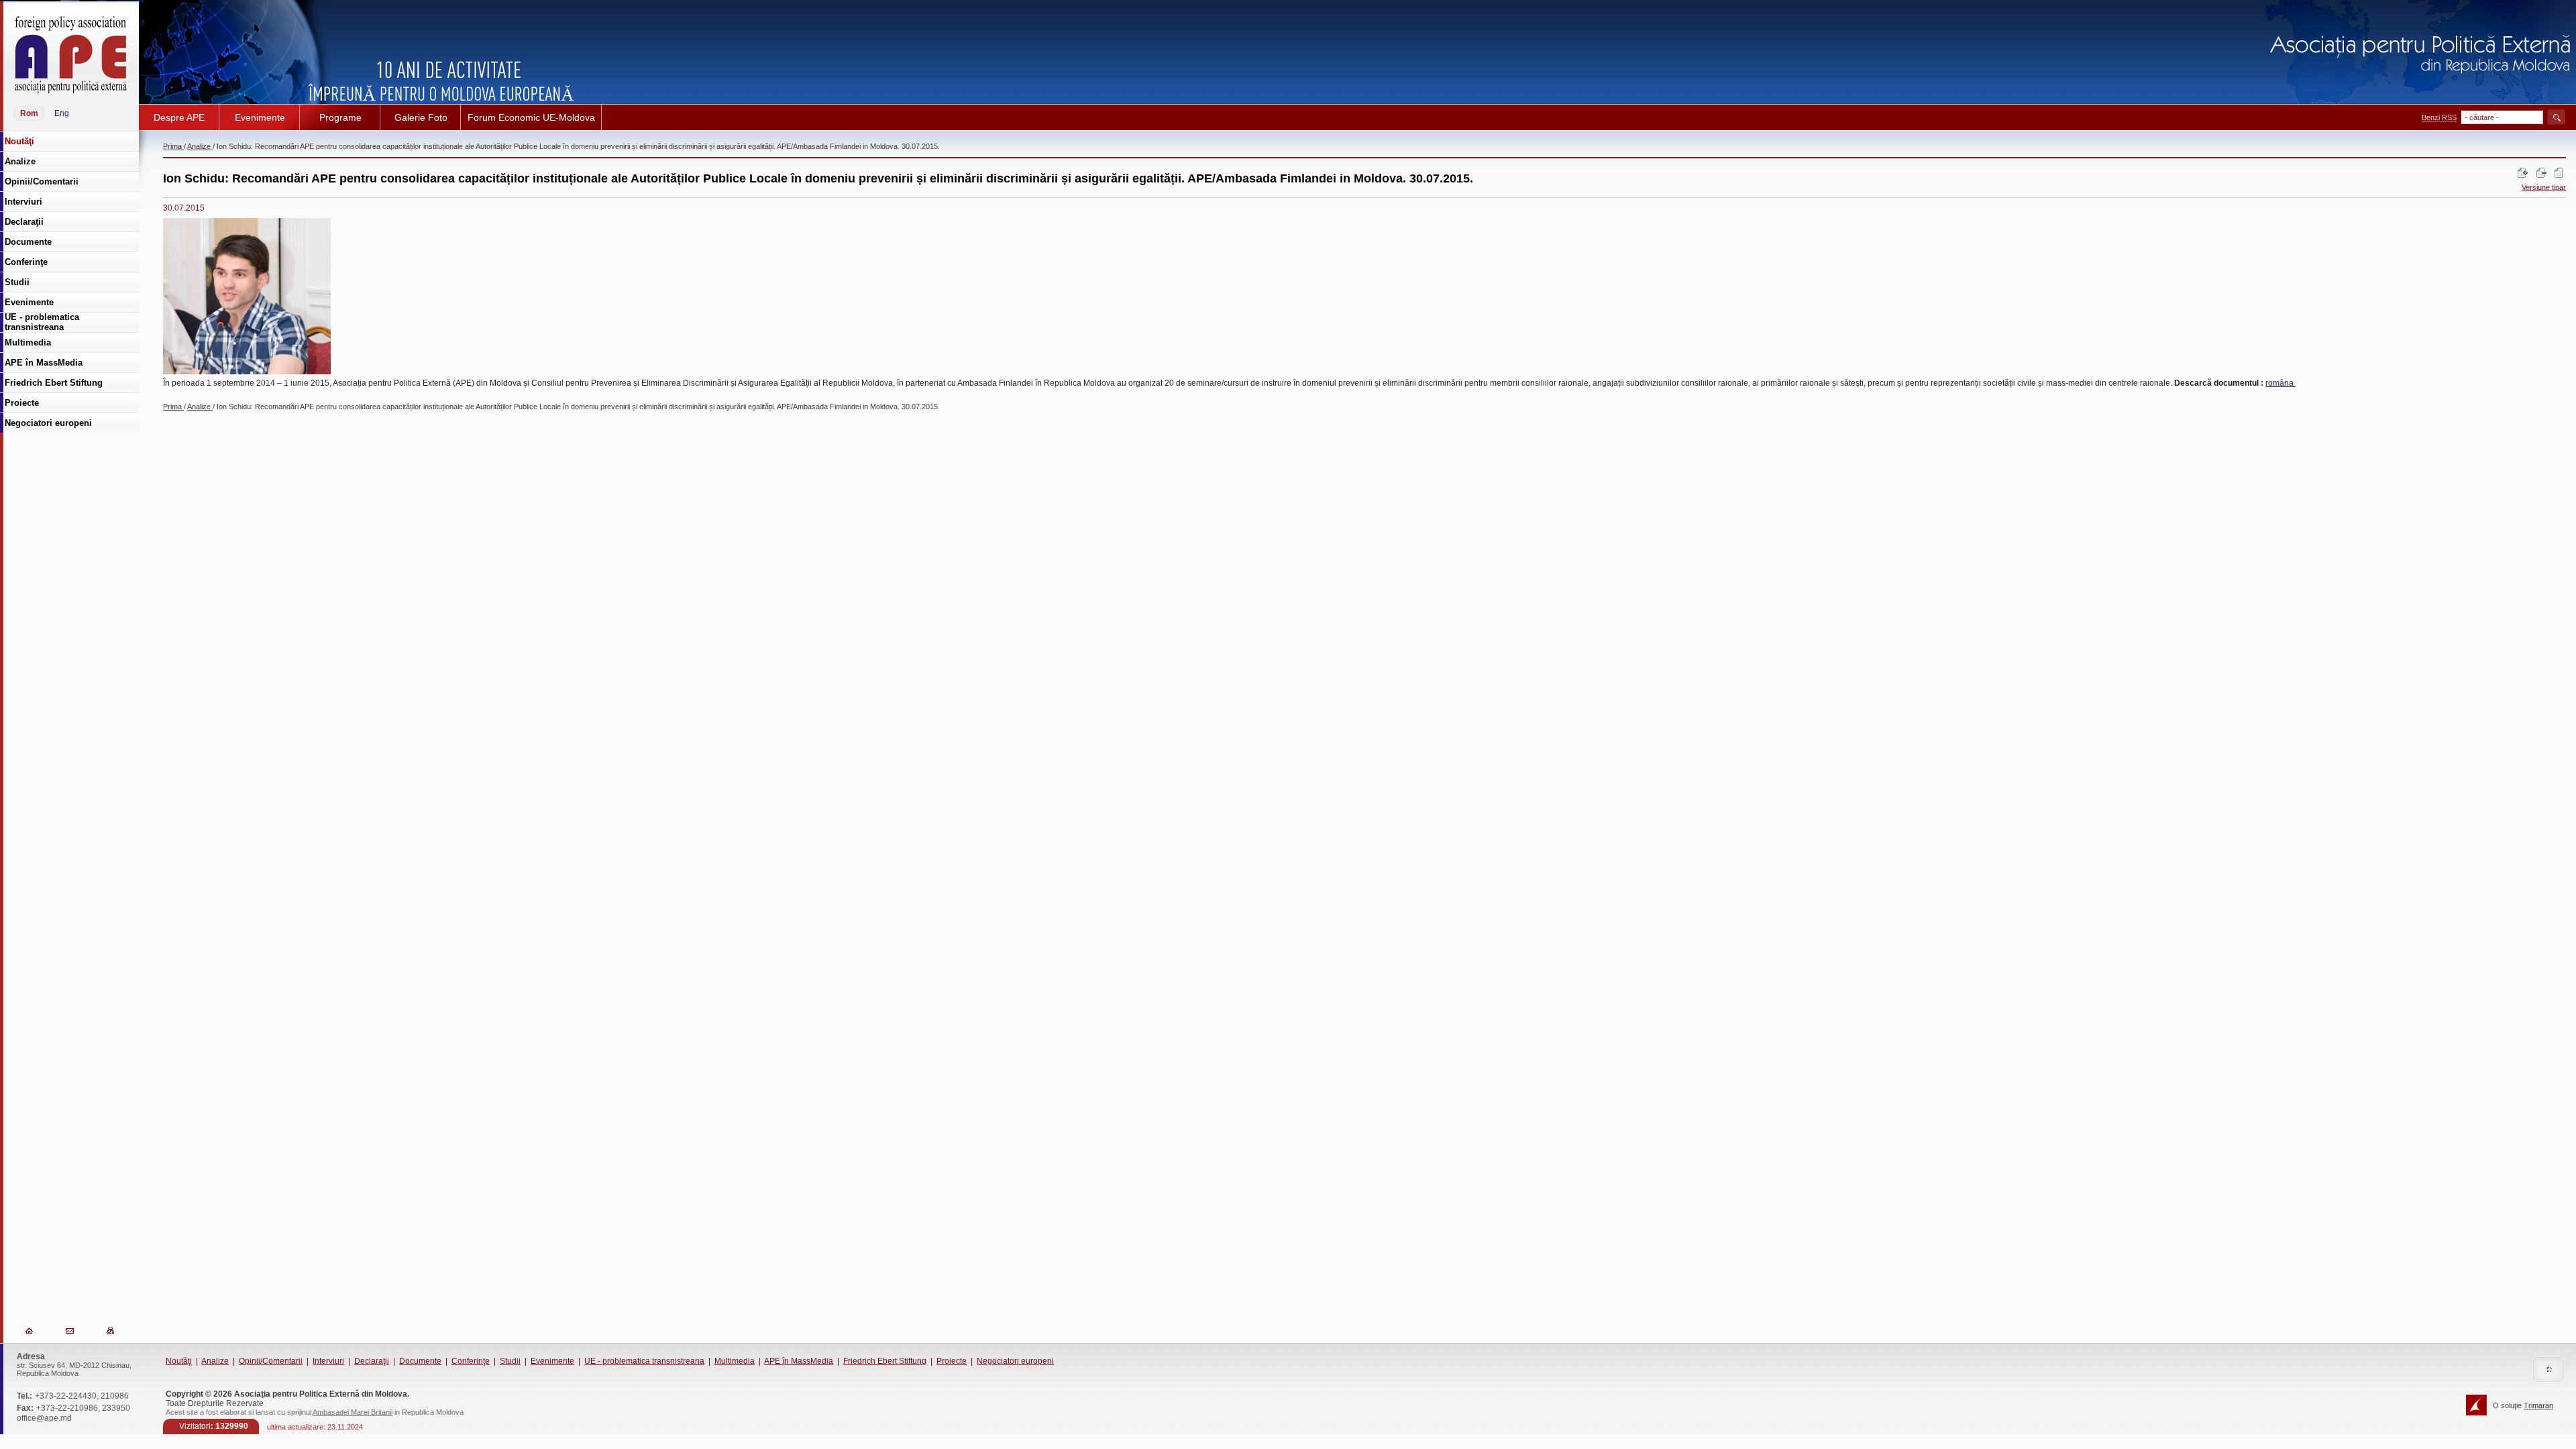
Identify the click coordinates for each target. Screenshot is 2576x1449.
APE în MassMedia (799, 1361)
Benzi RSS (2439, 117)
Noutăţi (179, 1361)
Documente (420, 1361)
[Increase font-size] (2522, 177)
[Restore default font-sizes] (2559, 177)
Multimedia (735, 1361)
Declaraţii (372, 1361)
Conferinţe (471, 1361)
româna (2280, 383)
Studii (510, 1361)
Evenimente (552, 1361)
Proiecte (952, 1361)
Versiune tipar (2544, 187)
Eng (62, 113)
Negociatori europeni (1015, 1361)
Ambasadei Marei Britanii (353, 1412)
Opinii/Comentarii (271, 1361)
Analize (200, 146)
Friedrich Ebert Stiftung (885, 1361)
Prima (173, 146)
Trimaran (2538, 1405)
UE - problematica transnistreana (644, 1361)
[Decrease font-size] (2540, 177)
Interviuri (328, 1361)
